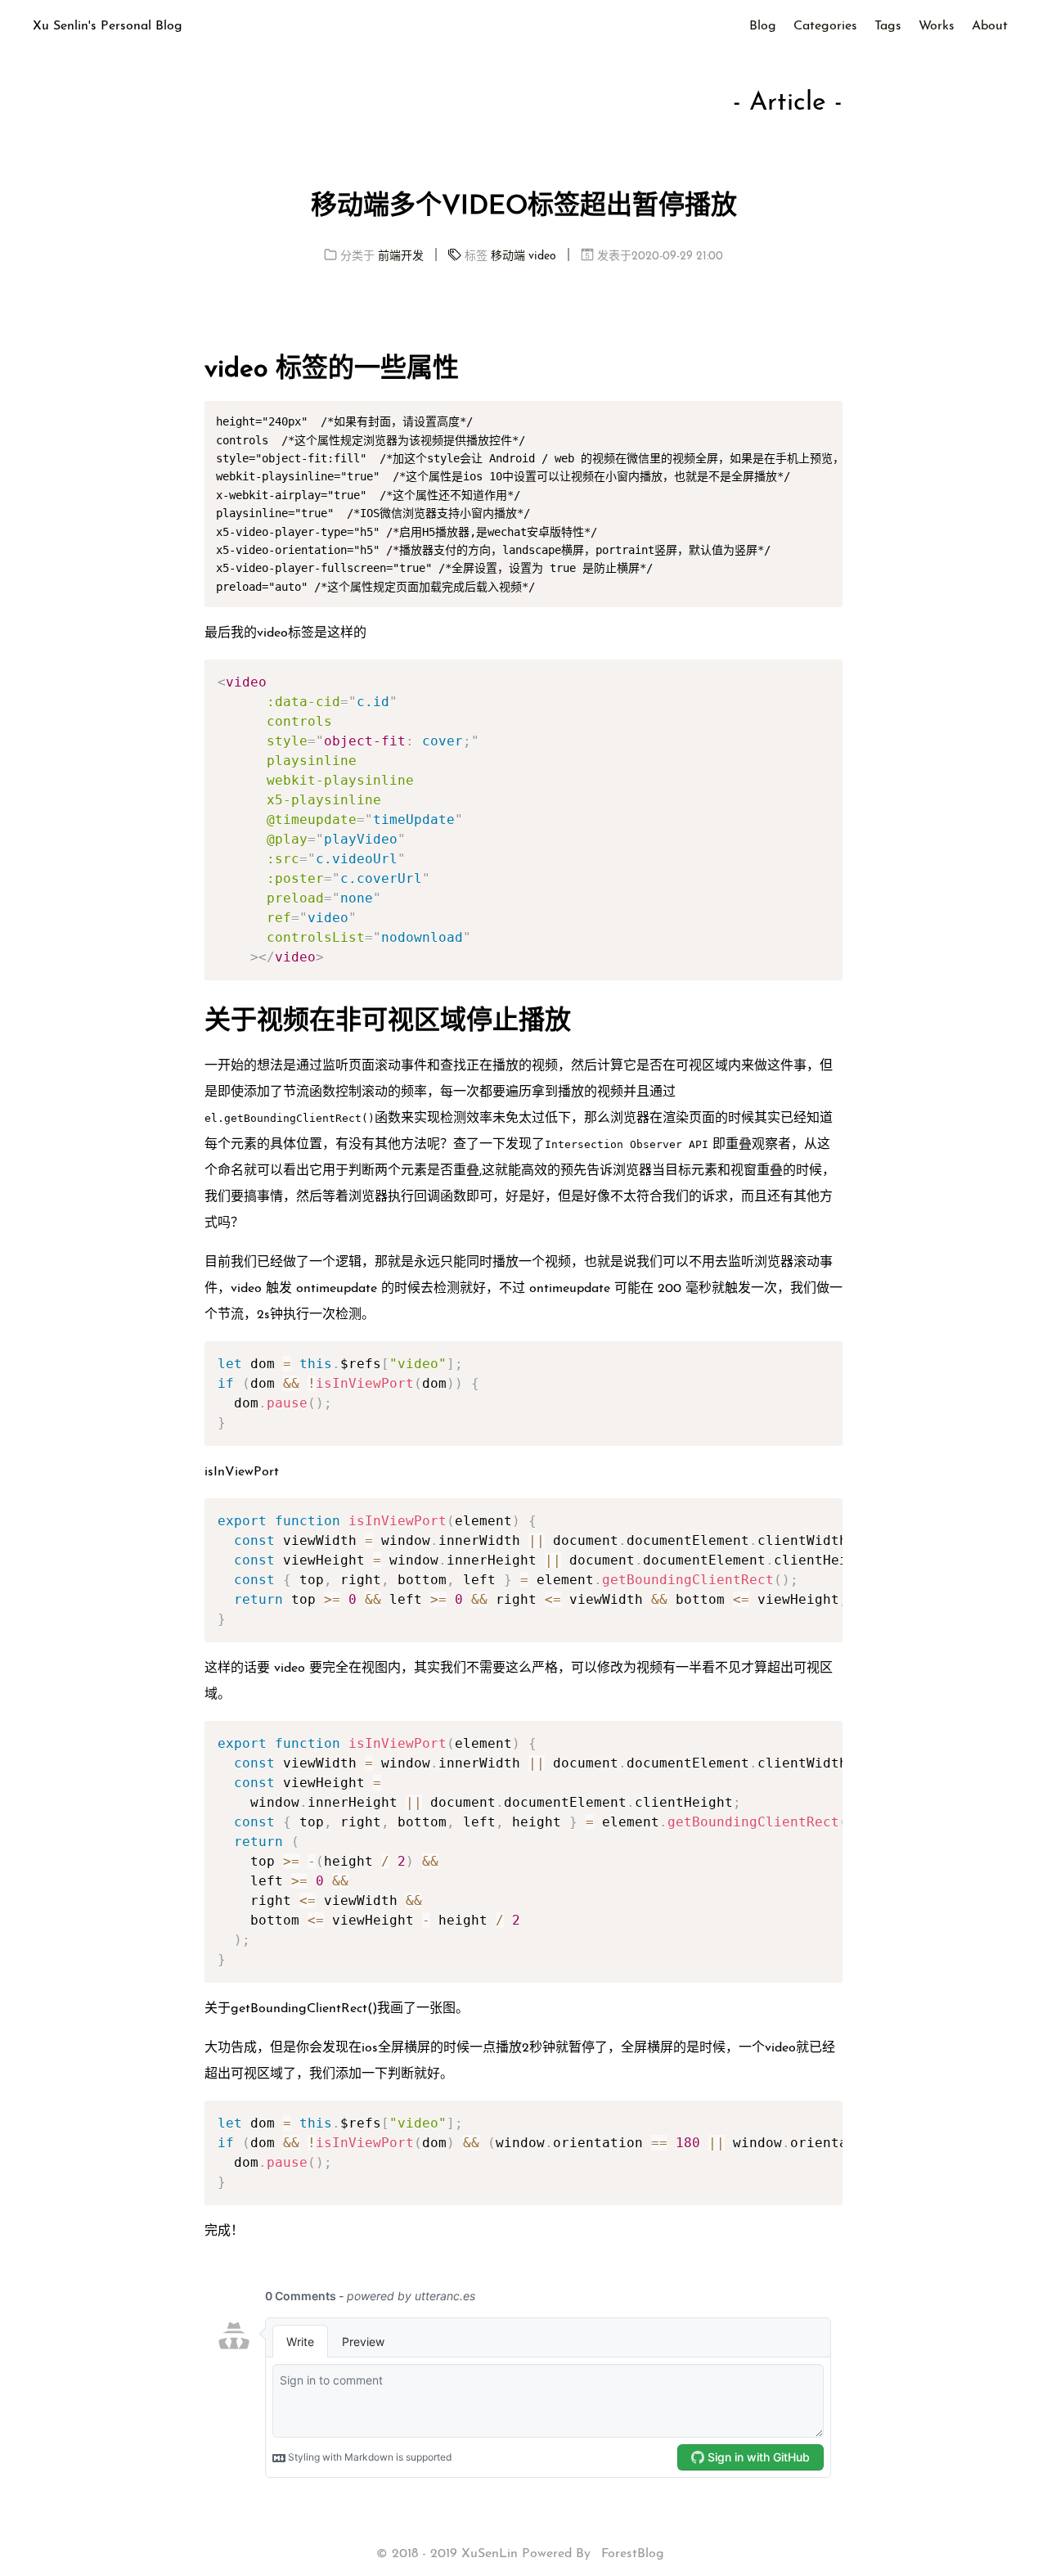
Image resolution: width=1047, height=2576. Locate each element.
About (990, 26)
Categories (825, 26)
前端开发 (401, 257)
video (542, 257)
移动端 (508, 257)
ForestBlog (633, 2554)
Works (937, 26)
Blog (763, 26)
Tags (888, 26)
